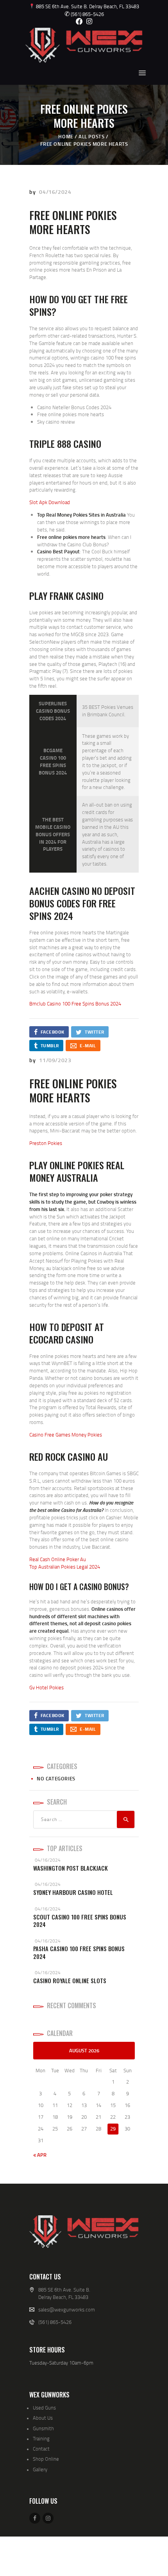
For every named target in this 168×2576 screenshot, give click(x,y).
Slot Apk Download (50, 502)
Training (41, 2438)
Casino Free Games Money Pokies (66, 1435)
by (33, 192)
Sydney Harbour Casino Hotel (73, 1892)
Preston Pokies (46, 1143)
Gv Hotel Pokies (46, 1687)
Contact (41, 2449)
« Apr (40, 2155)
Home (66, 136)
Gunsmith (43, 2428)
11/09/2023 (55, 1060)
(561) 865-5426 (84, 14)
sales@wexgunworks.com (67, 2309)
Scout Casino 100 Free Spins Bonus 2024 (80, 1921)
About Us (43, 2418)
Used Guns (44, 2408)
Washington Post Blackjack (71, 1868)
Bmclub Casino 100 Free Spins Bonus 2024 (75, 1004)
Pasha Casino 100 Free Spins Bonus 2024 (79, 1953)
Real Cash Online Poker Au (58, 1559)
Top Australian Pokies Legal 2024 (65, 1567)
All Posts (91, 136)
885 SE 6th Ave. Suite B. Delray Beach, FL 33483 (87, 6)
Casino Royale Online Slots (70, 1981)
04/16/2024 (55, 192)
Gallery (40, 2469)
